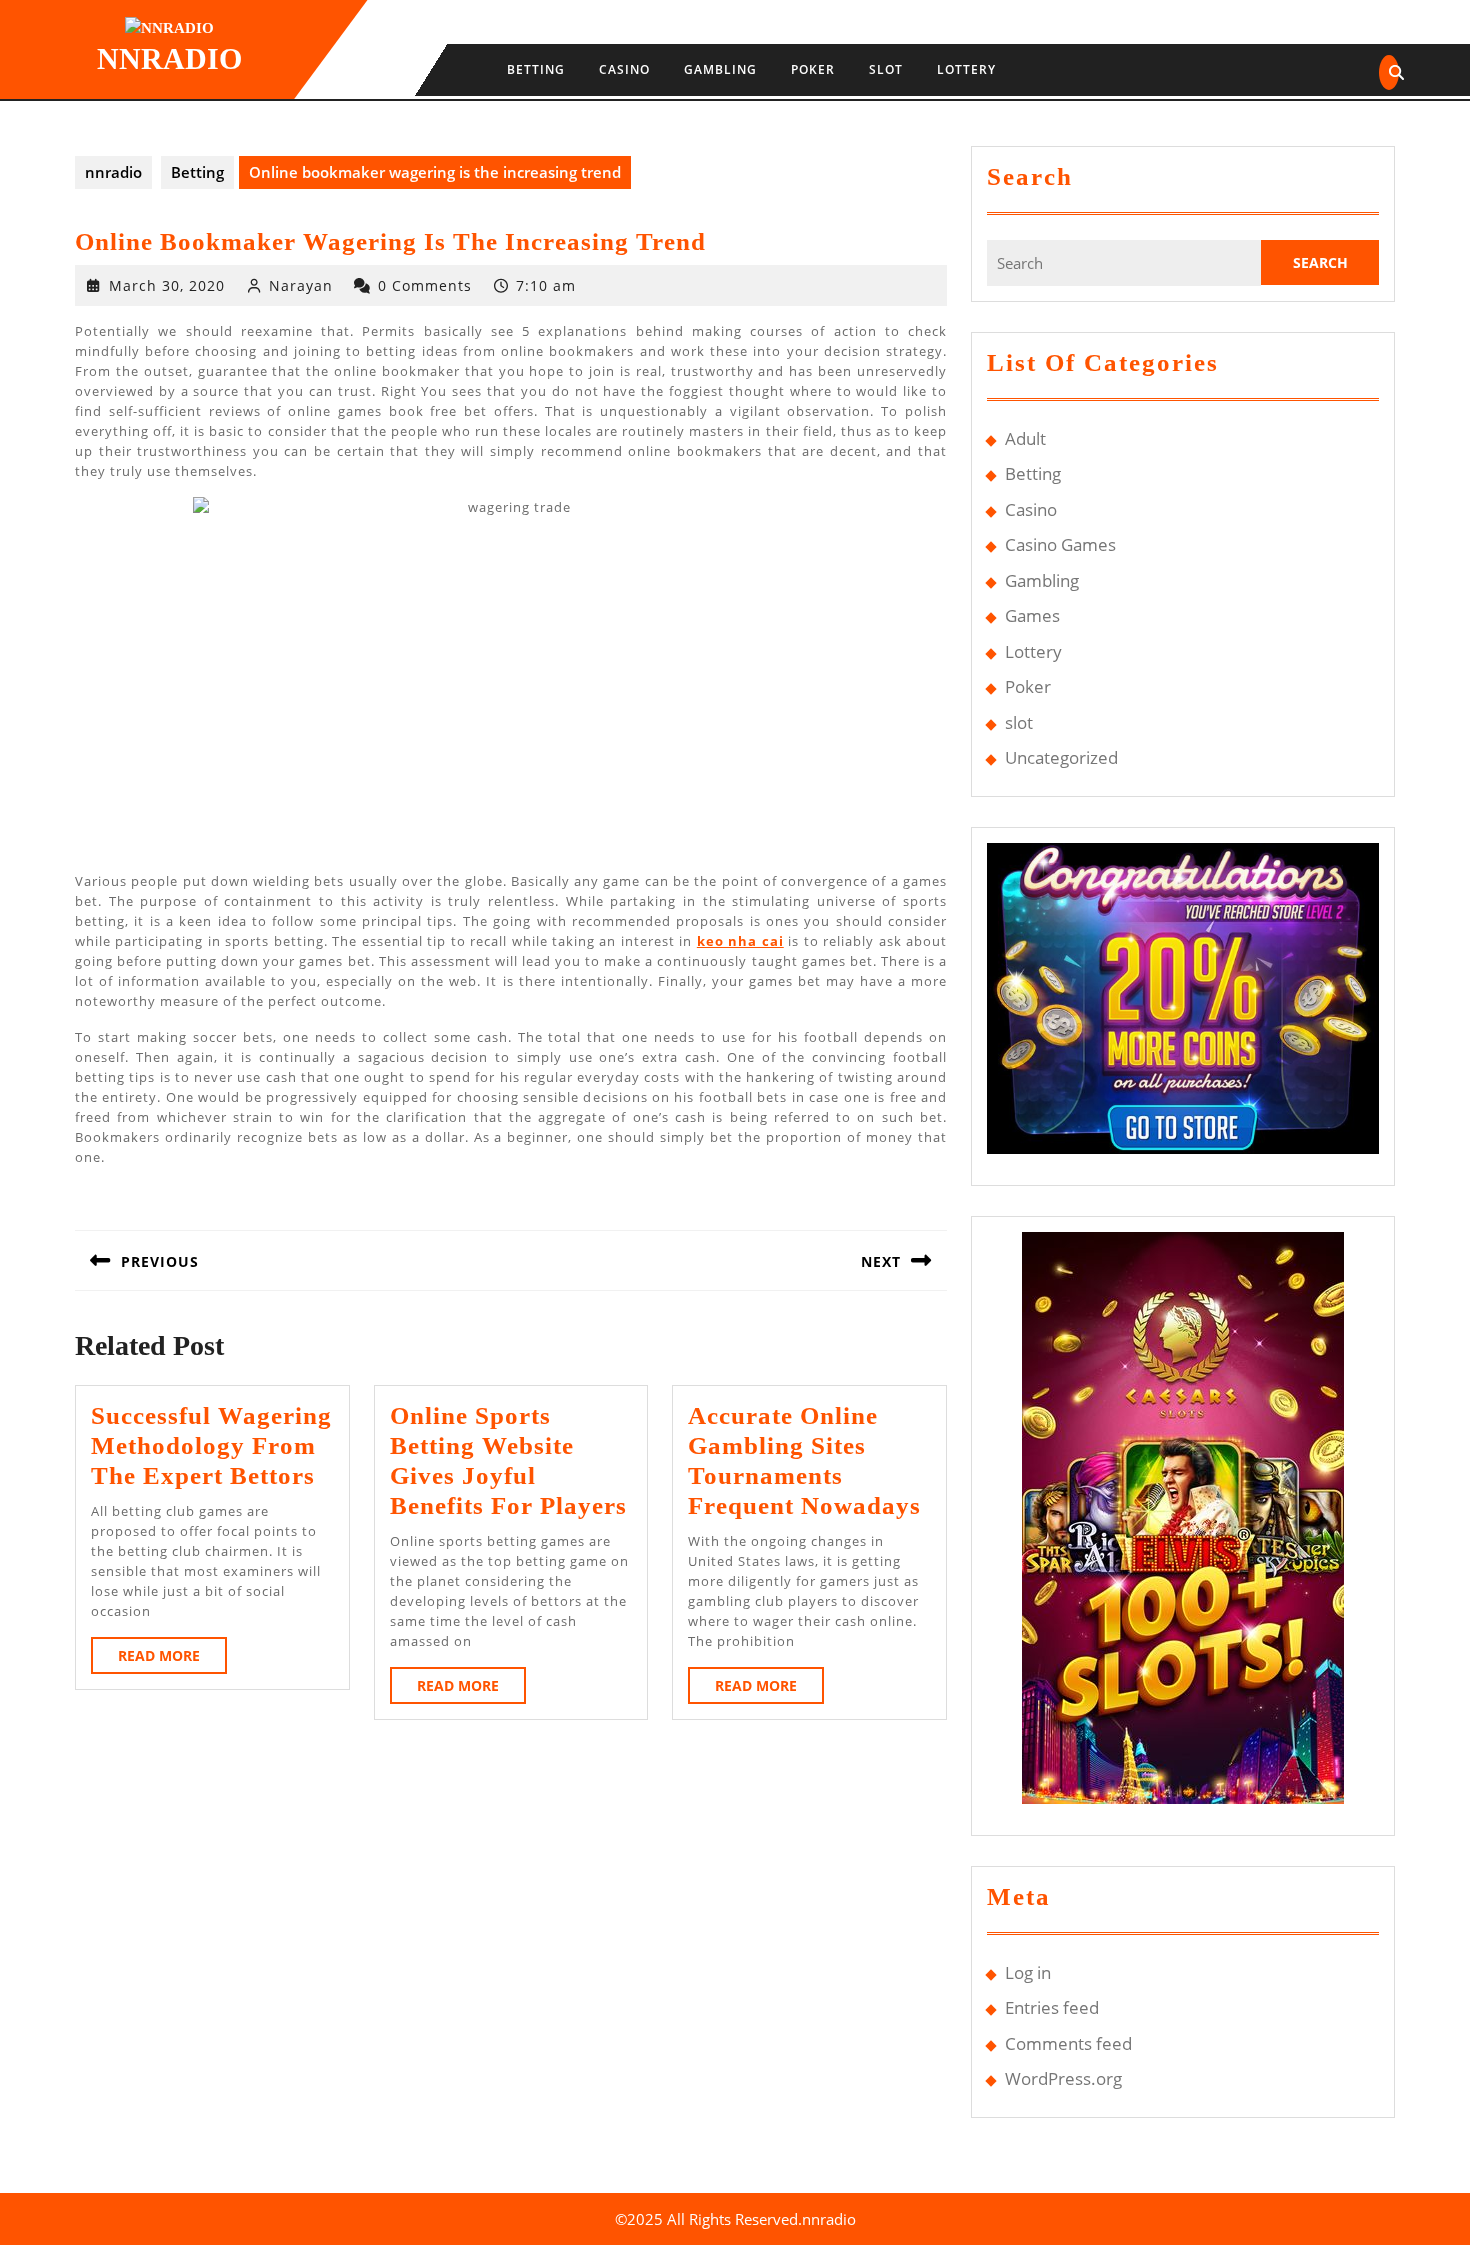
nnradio (169, 58)
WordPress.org (1063, 2078)
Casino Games (1060, 544)
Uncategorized (1061, 757)
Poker (813, 69)
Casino (624, 69)
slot (886, 69)
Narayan (301, 285)
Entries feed (1052, 2007)
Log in (1028, 1972)
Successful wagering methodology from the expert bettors (211, 1445)
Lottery (966, 69)
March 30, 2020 (167, 285)
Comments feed (1068, 2043)
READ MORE (172, 1659)
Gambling (720, 69)
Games (1032, 615)
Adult (1025, 438)
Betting (536, 69)
